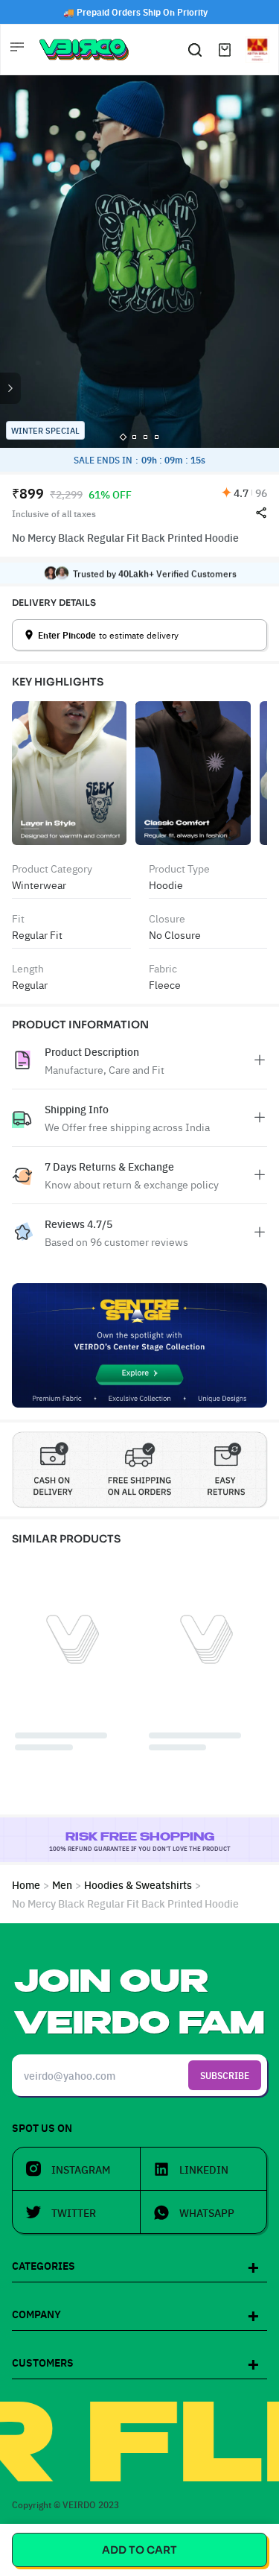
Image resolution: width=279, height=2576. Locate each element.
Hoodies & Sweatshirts (138, 1884)
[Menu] (19, 49)
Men (62, 1884)
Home (26, 1884)
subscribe (225, 2075)
